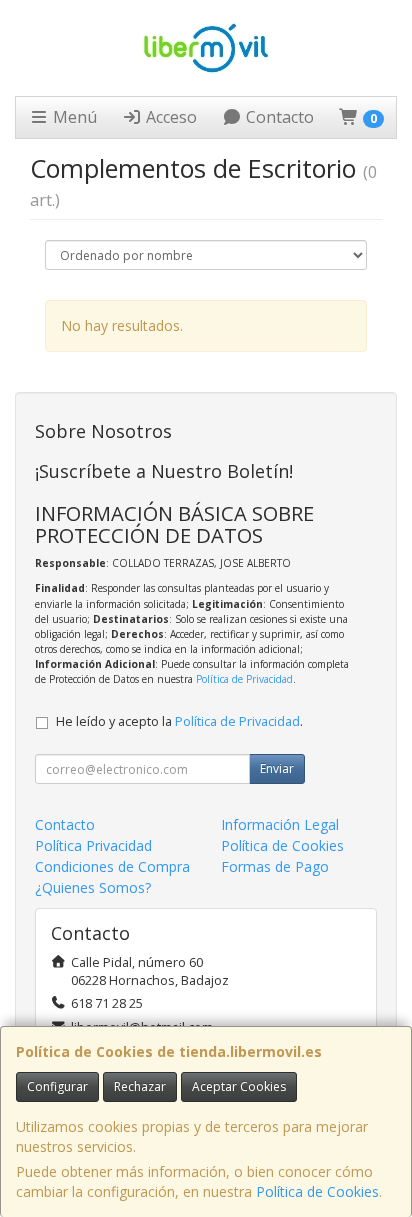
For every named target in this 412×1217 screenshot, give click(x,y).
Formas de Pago (275, 866)
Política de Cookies (317, 1191)
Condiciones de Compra (112, 866)
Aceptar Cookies (239, 1086)
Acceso (169, 117)
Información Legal (280, 824)
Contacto (278, 117)
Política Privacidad (93, 845)
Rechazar (140, 1086)
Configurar (57, 1086)
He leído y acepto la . (179, 721)
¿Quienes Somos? (93, 887)
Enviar (277, 768)
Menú (73, 117)
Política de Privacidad (244, 679)
